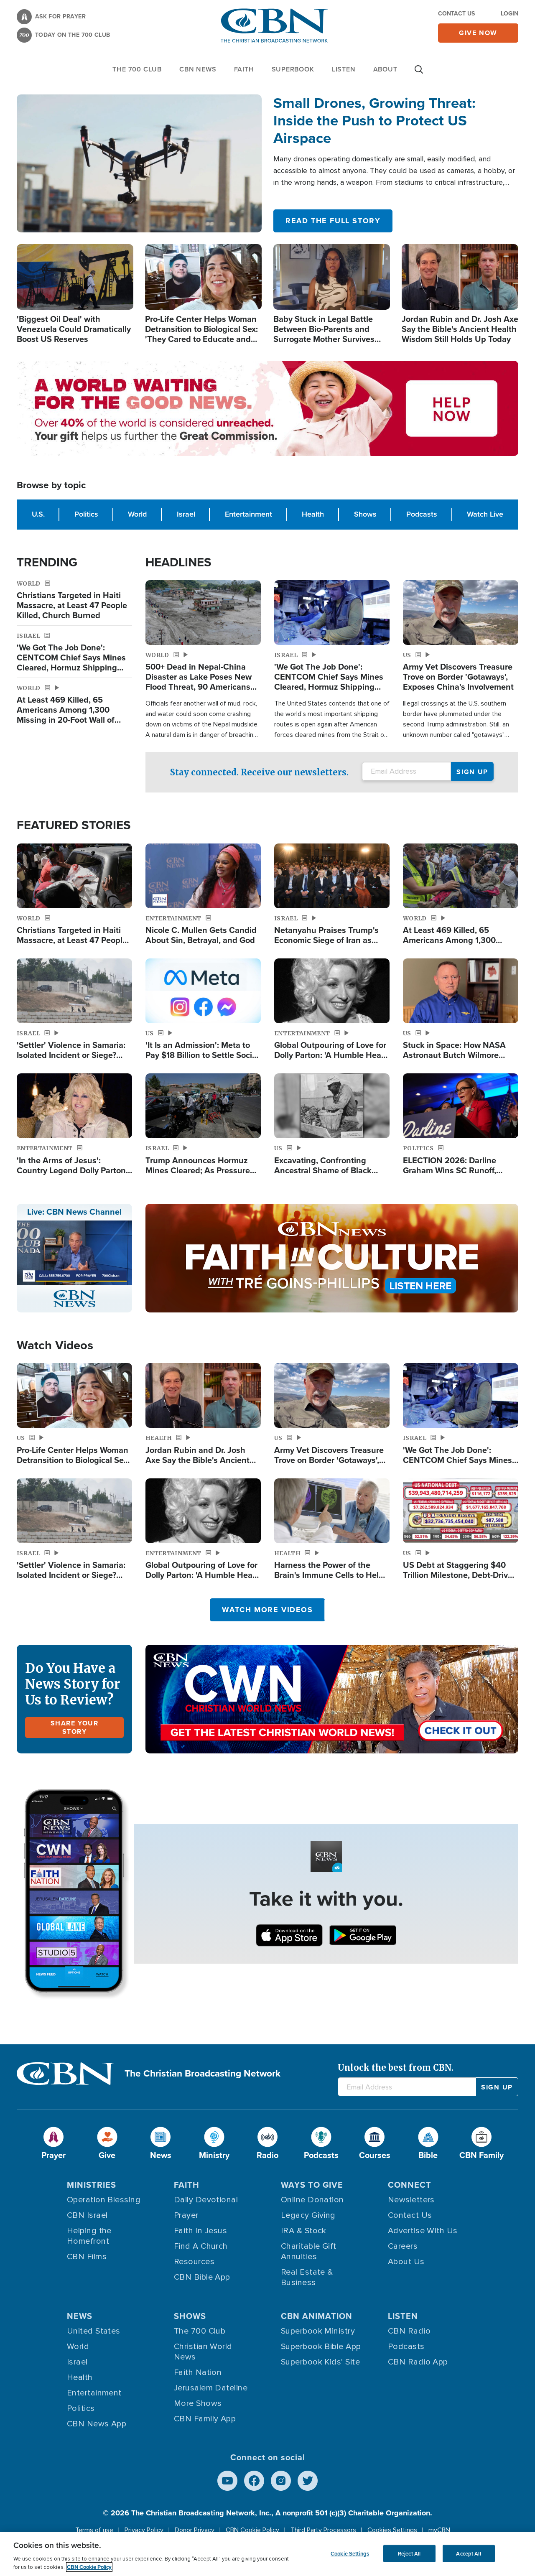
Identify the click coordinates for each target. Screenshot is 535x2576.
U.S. (38, 514)
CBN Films (87, 2257)
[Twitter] (308, 2481)
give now (478, 33)
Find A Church (201, 2246)
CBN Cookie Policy (252, 2530)
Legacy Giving (308, 2215)
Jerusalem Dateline (211, 2388)
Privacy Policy (144, 2530)
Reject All (409, 2553)
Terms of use (94, 2530)
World (137, 514)
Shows (365, 514)
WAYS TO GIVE (312, 2185)
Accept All (468, 2553)
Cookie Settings (350, 2553)
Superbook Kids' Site (320, 2362)
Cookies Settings (392, 2530)
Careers (403, 2246)
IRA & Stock (304, 2231)
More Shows (198, 2403)
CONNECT (410, 2185)
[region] (267, 2554)
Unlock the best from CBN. (396, 2068)
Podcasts (422, 514)
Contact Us (456, 14)
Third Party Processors (323, 2530)
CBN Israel (87, 2215)
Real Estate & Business (307, 2277)
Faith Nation (198, 2372)
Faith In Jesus (200, 2231)
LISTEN (344, 69)
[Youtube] (227, 2481)
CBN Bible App (202, 2277)
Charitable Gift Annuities (309, 2251)
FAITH (244, 69)
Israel (186, 514)
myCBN (439, 2530)
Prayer (186, 2215)
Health (313, 514)
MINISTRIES (92, 2185)
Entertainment (248, 514)
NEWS (80, 2316)
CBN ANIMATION (317, 2316)
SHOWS (190, 2316)
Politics (86, 514)
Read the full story (333, 221)
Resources (194, 2262)
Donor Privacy (195, 2530)
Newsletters (411, 2200)
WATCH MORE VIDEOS (267, 1610)
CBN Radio (409, 2331)
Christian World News (203, 2352)
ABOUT (385, 69)
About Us (406, 2262)
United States (94, 2331)
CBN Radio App (418, 2362)
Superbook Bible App (321, 2347)
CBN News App (97, 2424)
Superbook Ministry (318, 2331)
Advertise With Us (423, 2231)
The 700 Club (137, 69)
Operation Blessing (104, 2200)
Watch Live (485, 514)
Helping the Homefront (89, 2236)
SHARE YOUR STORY (75, 1727)
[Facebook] (254, 2481)
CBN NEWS (198, 69)
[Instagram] (281, 2481)
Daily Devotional (206, 2200)
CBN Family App (205, 2419)
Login (510, 14)
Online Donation (312, 2200)
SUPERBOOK (293, 69)
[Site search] (419, 74)
